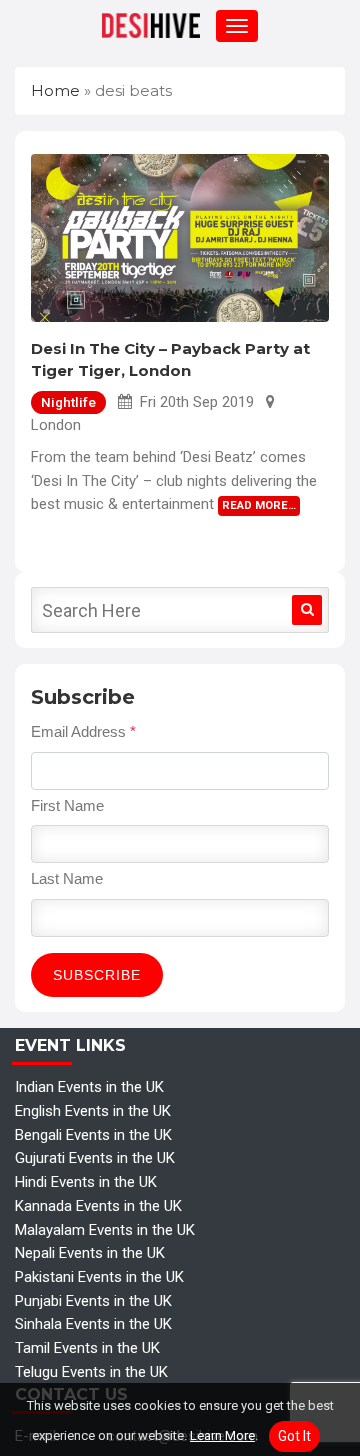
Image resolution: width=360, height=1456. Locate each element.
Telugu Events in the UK (91, 1372)
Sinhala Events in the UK (93, 1324)
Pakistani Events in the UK (99, 1277)
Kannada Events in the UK (98, 1206)
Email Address (83, 731)
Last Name (67, 878)
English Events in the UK (93, 1111)
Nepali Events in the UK (90, 1253)
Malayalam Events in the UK (105, 1230)
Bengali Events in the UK (93, 1135)
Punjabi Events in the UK (93, 1301)
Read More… (259, 505)
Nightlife (68, 402)
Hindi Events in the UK (86, 1182)
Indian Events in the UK (89, 1087)
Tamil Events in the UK (87, 1348)
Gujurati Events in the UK (95, 1158)
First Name (67, 805)
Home (55, 90)
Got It (294, 1436)
